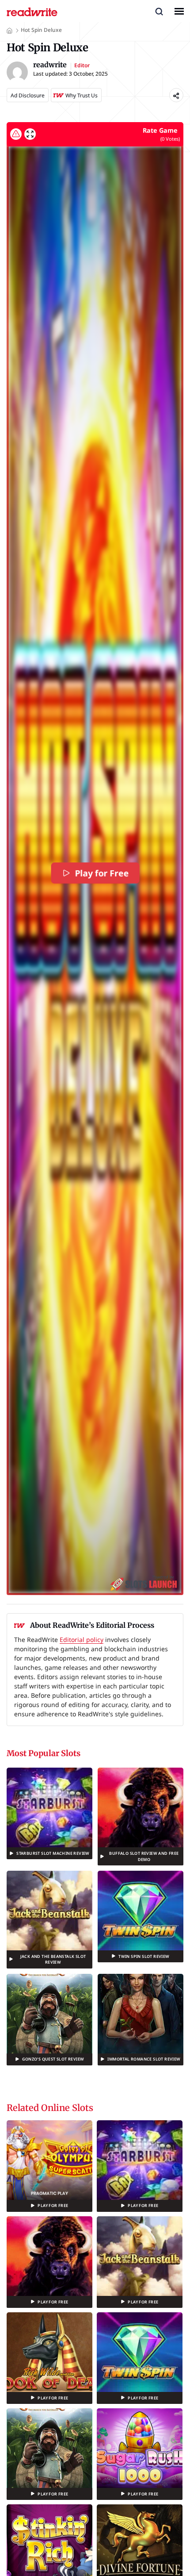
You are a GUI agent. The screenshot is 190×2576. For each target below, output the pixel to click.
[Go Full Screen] (30, 134)
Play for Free (102, 873)
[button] (159, 11)
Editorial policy (82, 1640)
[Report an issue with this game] (16, 134)
